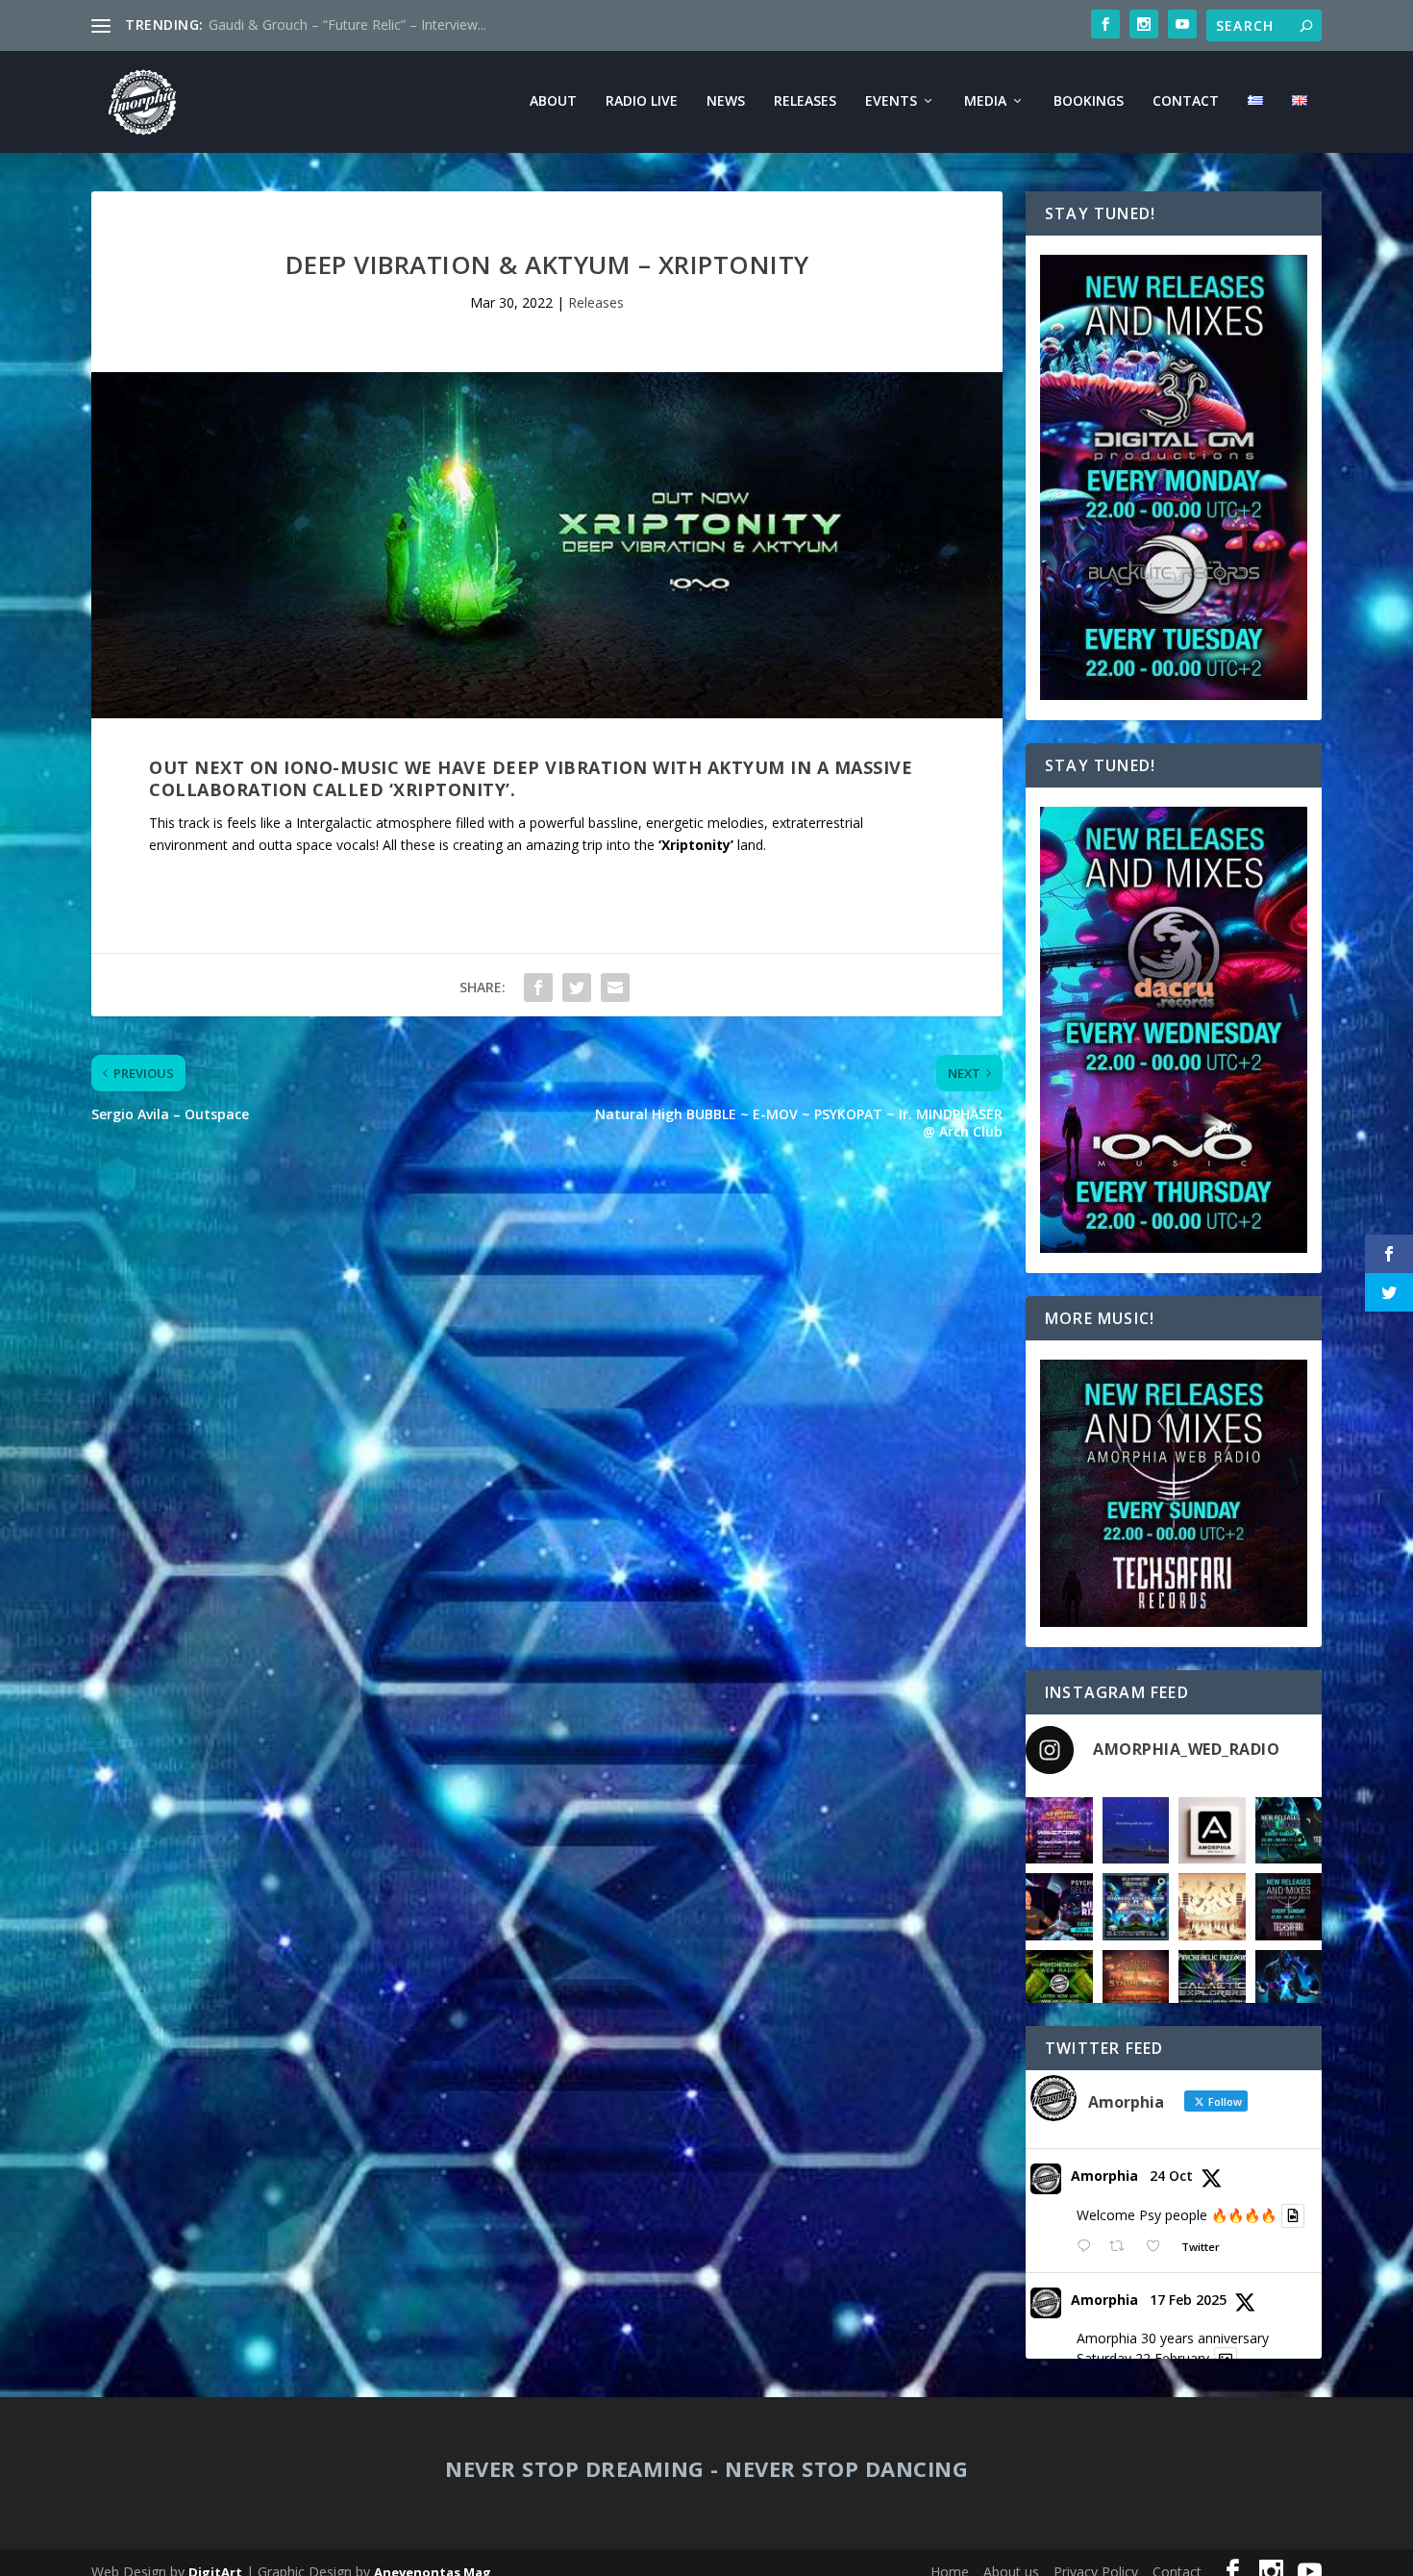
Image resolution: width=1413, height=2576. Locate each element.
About (553, 101)
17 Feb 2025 (1188, 2300)
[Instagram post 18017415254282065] (1059, 1831)
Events (891, 101)
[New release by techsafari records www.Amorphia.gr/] (1289, 1831)
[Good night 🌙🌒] (1136, 1831)
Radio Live (642, 101)
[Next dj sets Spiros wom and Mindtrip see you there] (1136, 1907)
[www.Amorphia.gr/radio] (1059, 1907)
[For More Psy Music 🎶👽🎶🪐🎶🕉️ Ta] (1212, 1831)
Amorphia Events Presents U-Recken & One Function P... (384, 25)
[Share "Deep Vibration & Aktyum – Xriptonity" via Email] (615, 988)
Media (985, 101)
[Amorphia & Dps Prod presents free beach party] (1136, 1984)
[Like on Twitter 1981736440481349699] (1159, 2247)
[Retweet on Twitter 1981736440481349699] (1122, 2247)
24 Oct (1171, 2176)
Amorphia (1104, 2176)
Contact (1186, 101)
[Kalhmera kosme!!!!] (1289, 1984)
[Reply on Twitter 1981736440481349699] (1088, 2247)
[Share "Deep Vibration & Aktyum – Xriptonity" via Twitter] (577, 988)
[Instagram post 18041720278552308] (1212, 1907)
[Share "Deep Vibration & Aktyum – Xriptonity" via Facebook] (538, 988)
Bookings (1089, 101)
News (726, 101)
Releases (805, 101)
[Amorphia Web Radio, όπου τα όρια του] (1059, 1984)
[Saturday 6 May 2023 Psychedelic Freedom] (1212, 1984)
